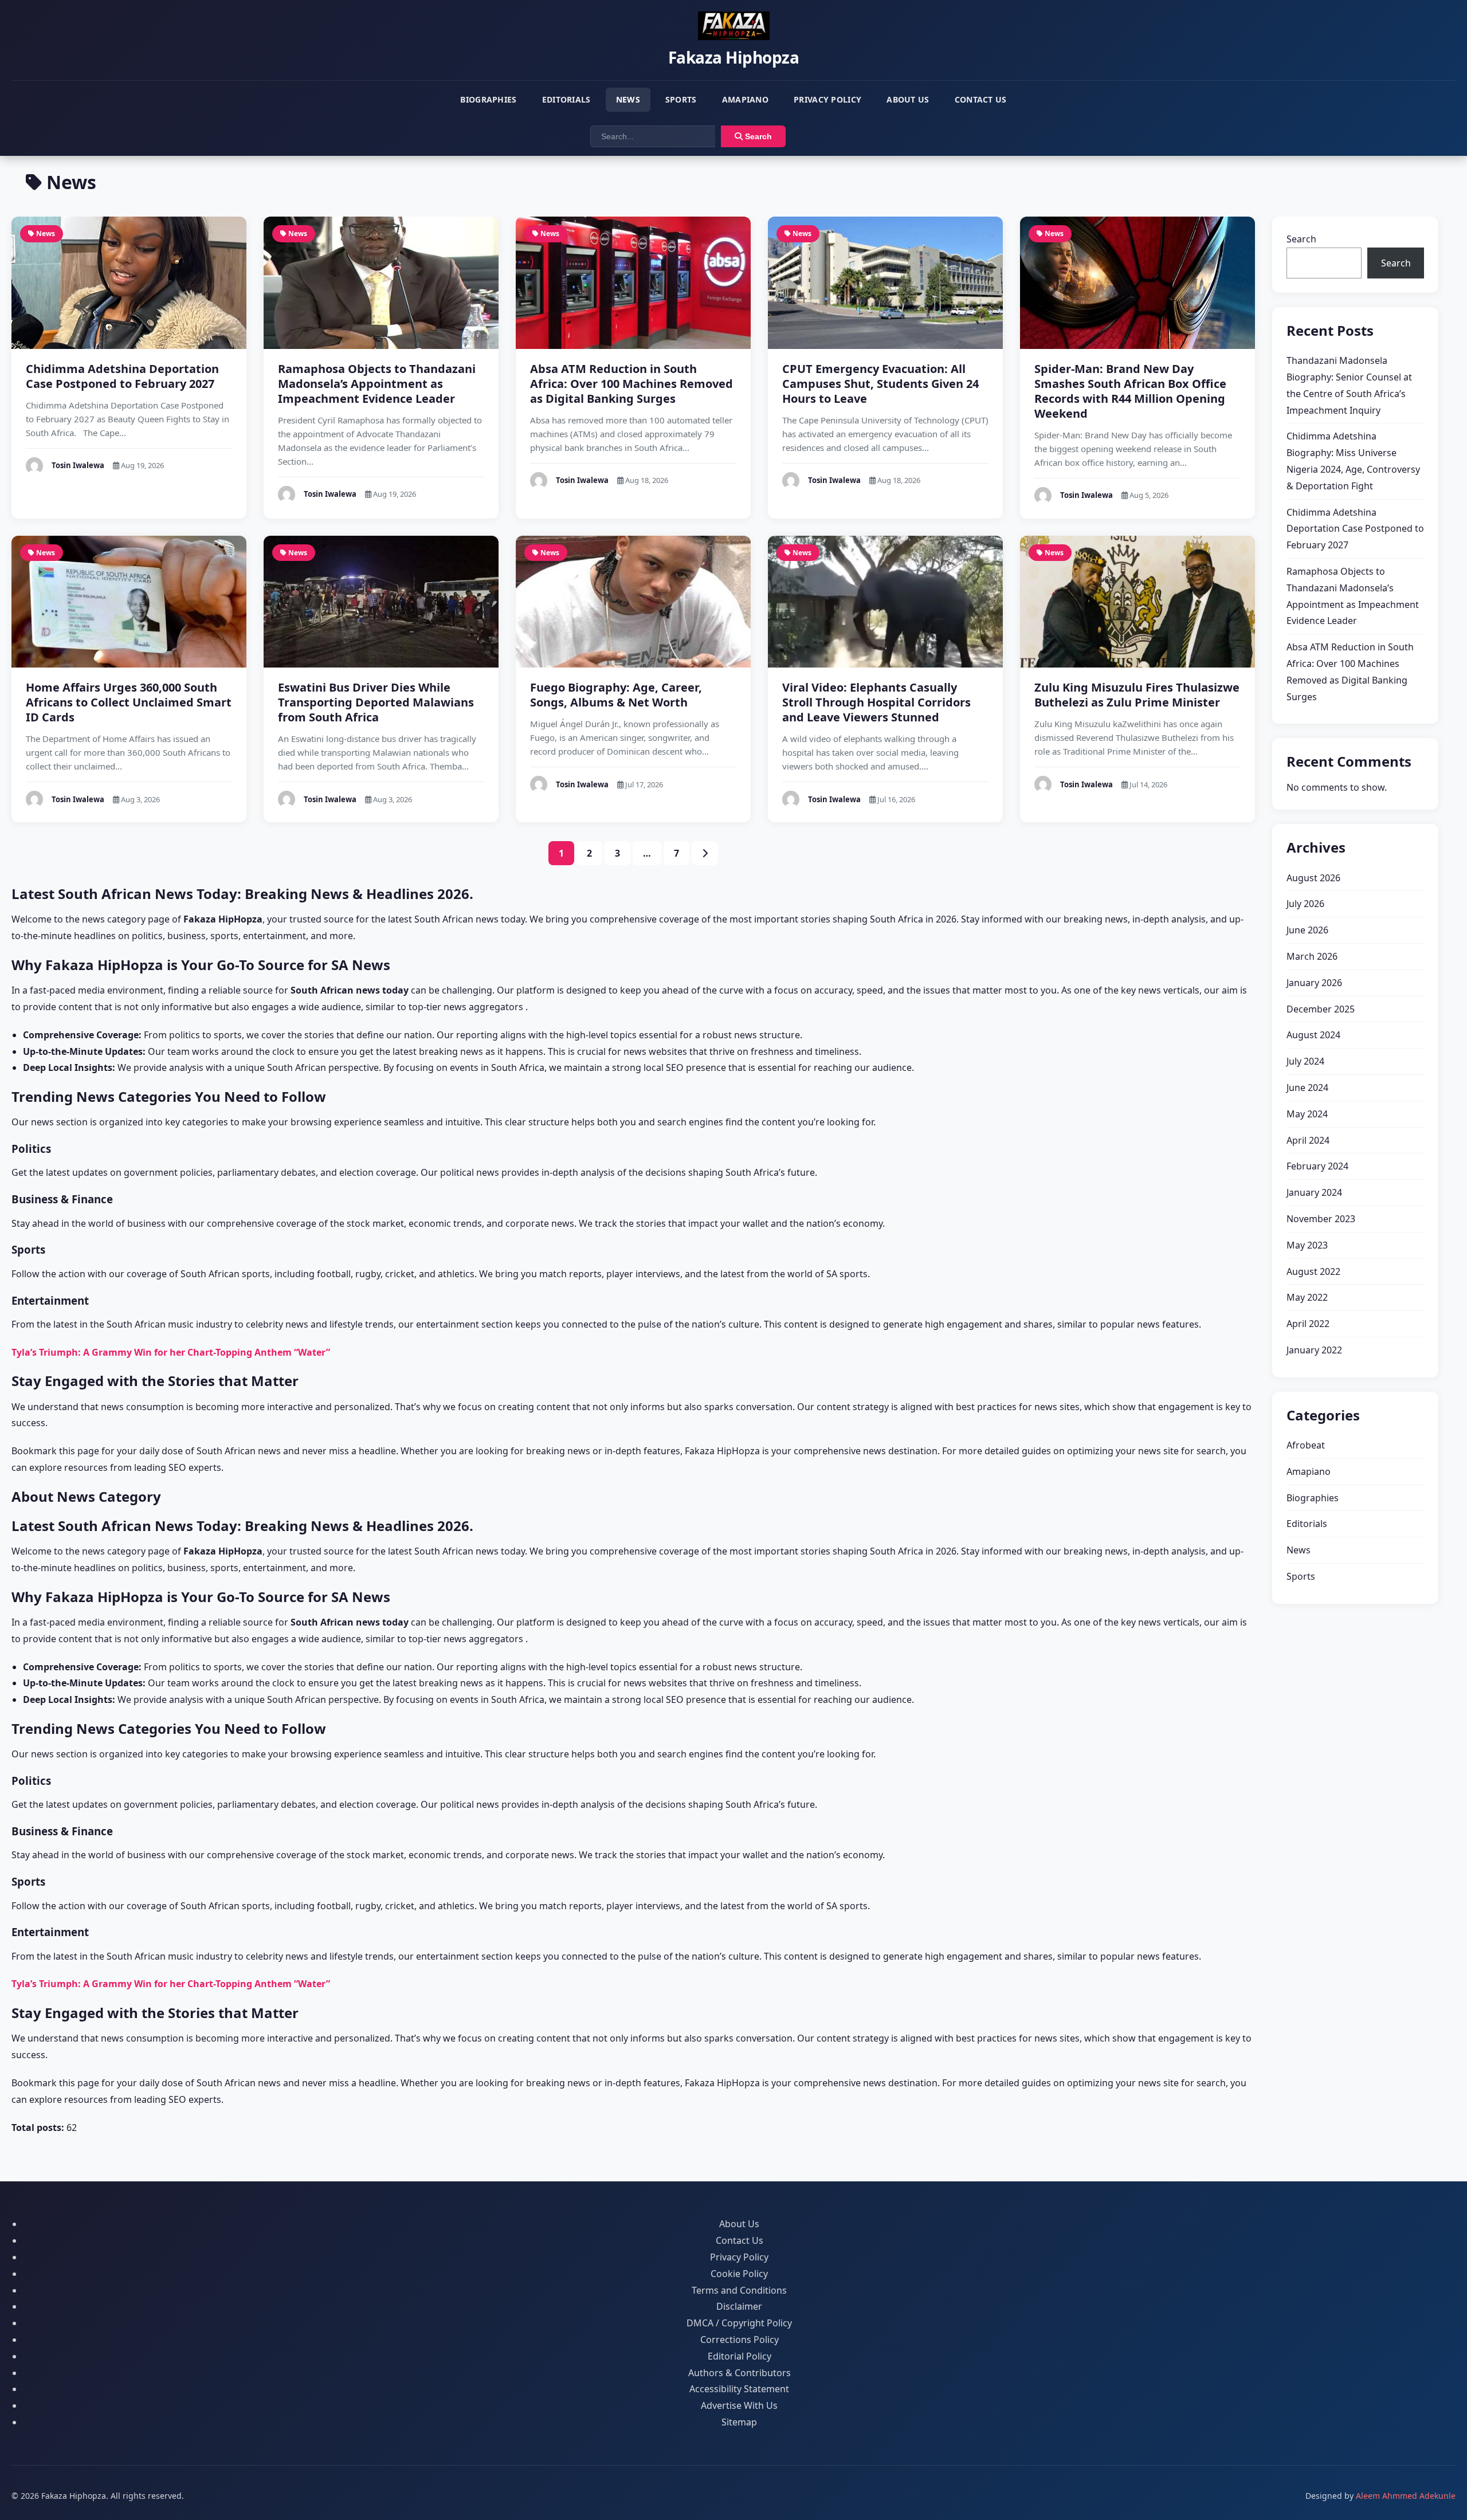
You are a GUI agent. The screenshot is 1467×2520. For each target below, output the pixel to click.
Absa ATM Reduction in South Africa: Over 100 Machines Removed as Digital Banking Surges (631, 384)
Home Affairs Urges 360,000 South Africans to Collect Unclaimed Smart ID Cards (129, 702)
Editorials (566, 99)
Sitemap (739, 2422)
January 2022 (1314, 1350)
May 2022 (1307, 1297)
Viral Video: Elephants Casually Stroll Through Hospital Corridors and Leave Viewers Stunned (876, 702)
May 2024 (1307, 1114)
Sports (681, 99)
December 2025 (1321, 1009)
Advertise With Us (739, 2405)
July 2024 (1305, 1061)
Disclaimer (739, 2306)
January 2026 (1314, 983)
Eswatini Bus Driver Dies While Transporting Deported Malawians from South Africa (376, 702)
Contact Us (981, 99)
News (628, 99)
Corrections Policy (740, 2340)
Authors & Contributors (740, 2373)
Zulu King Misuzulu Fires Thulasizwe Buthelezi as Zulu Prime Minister (1137, 695)
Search (757, 136)
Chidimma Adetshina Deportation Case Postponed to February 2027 (122, 376)
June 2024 (1307, 1088)
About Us (908, 99)
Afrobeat (1306, 1445)
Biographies (488, 99)
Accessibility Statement (739, 2389)
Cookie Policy (739, 2274)
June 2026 (1307, 930)
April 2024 (1308, 1140)
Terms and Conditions (739, 2290)
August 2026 (1313, 878)
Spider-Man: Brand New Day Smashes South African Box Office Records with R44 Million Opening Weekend (1130, 391)
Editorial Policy (740, 2356)
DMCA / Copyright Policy (739, 2323)
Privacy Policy (827, 99)
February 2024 (1317, 1166)
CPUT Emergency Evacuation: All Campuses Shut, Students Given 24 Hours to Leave (880, 384)
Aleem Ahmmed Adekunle (1406, 2496)
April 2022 (1308, 1324)
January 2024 (1314, 1192)
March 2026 (1312, 956)
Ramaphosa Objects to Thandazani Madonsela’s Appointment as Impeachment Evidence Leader (377, 384)
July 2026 (1305, 904)
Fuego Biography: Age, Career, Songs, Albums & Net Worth (616, 695)
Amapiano (745, 99)
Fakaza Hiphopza (734, 57)
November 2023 (1321, 1219)
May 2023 (1307, 1245)
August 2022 (1313, 1271)
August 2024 (1313, 1035)
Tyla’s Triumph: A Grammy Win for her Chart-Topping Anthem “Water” (171, 1352)
